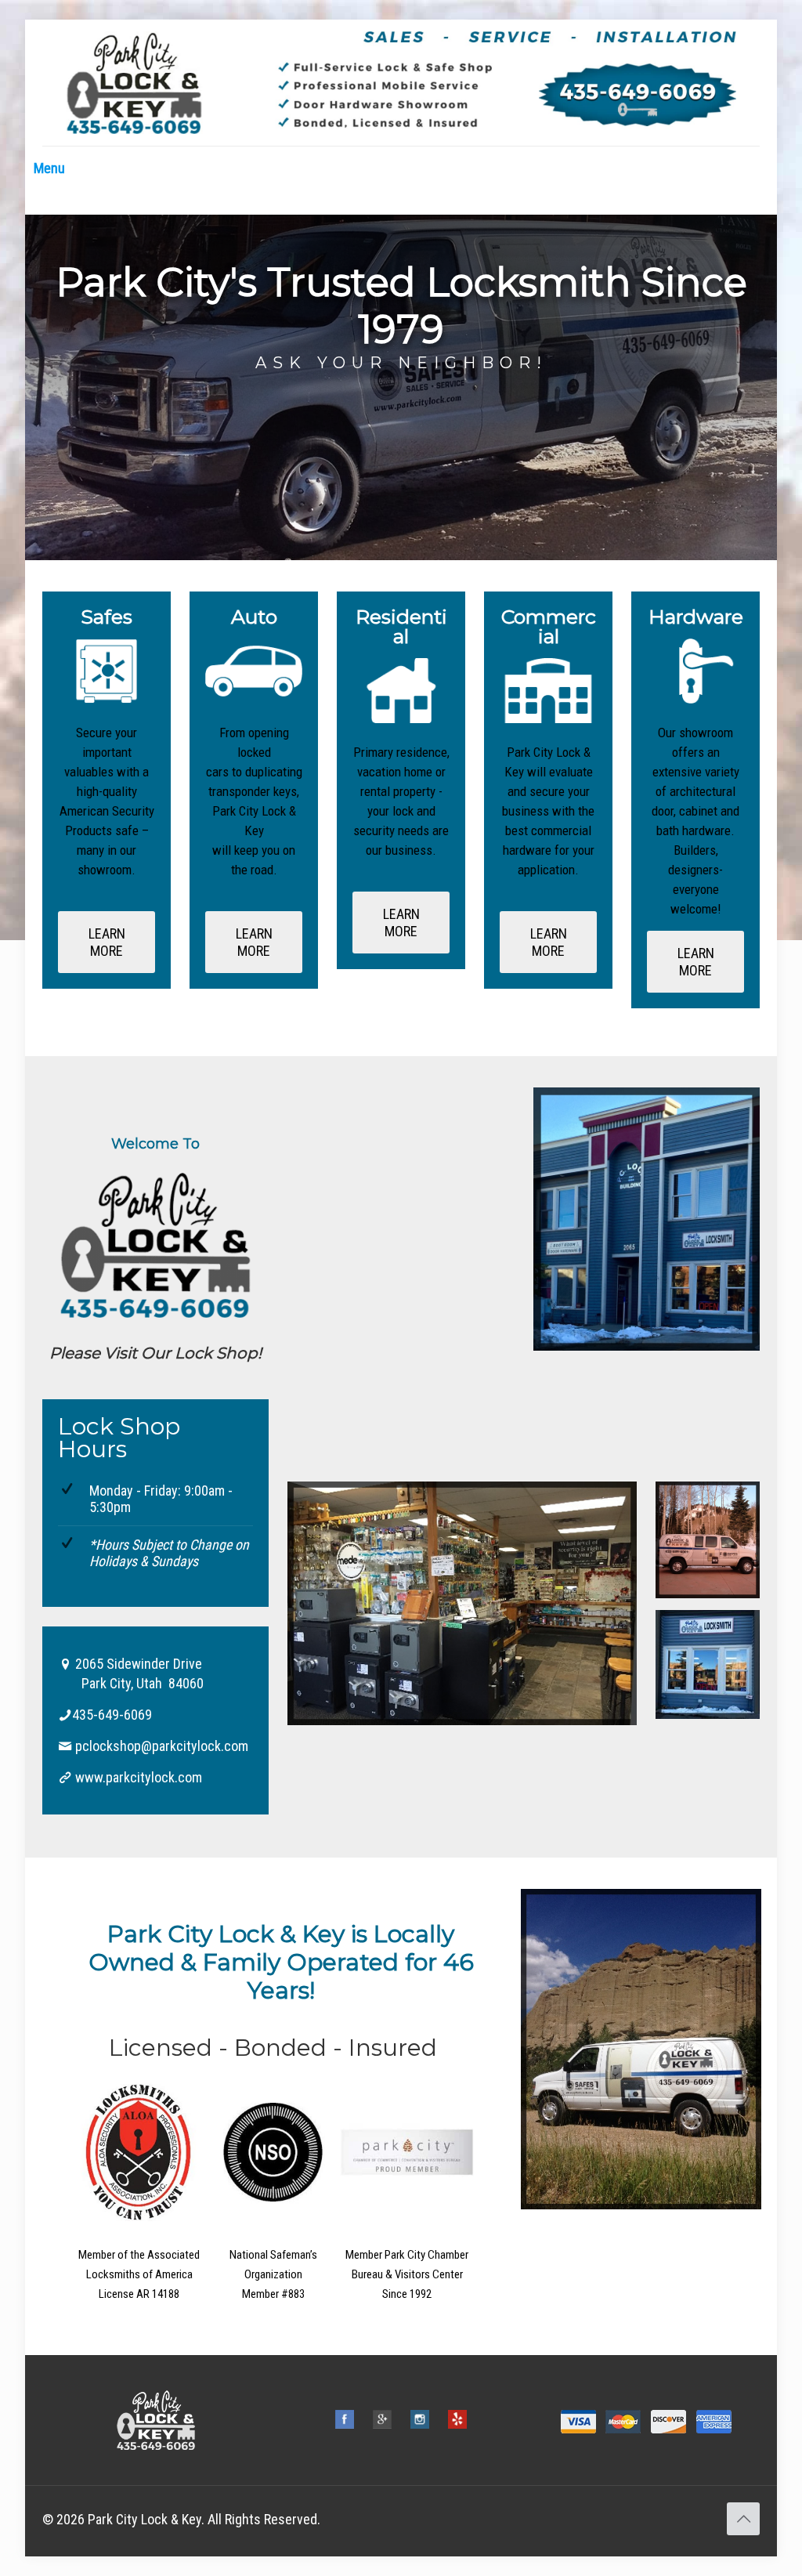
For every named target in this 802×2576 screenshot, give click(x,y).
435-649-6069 (112, 1715)
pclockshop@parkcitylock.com (162, 1746)
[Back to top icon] (743, 2519)
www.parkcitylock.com (139, 1777)
